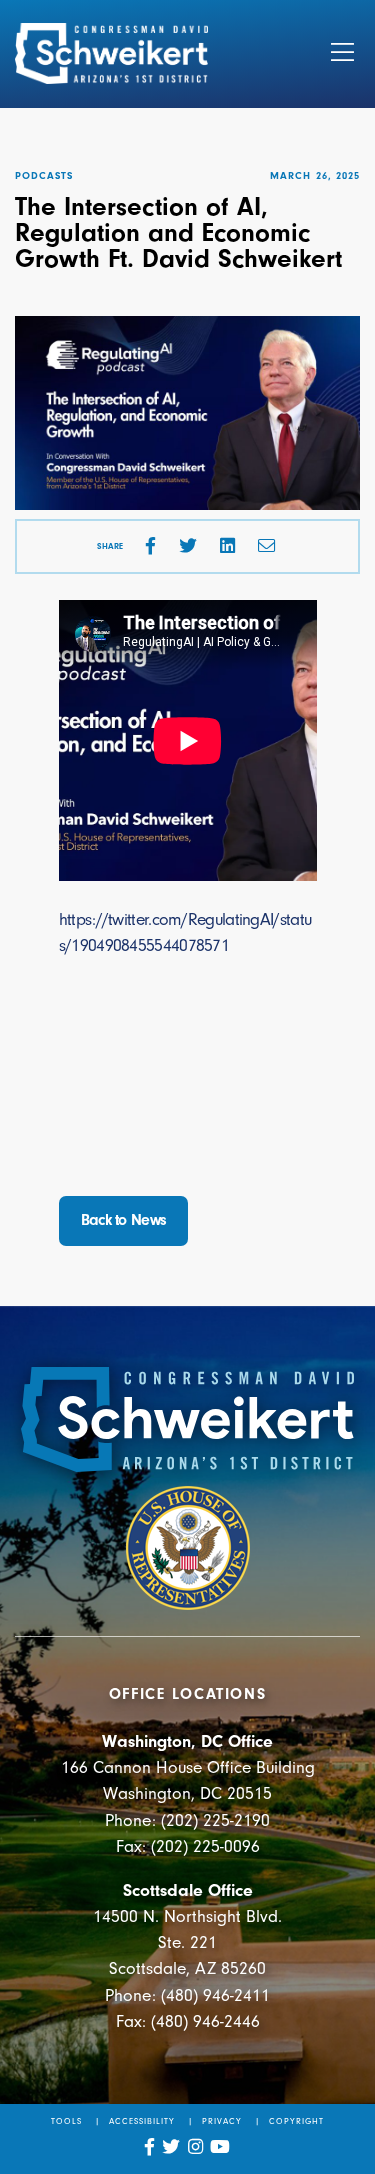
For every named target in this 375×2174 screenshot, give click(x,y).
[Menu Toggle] (342, 54)
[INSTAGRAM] (196, 2147)
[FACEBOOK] (150, 546)
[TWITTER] (188, 546)
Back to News (124, 1220)
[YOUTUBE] (220, 2147)
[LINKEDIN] (227, 546)
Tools (66, 2121)
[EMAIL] (267, 546)
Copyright (296, 2121)
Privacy (222, 2121)
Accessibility (142, 2121)
